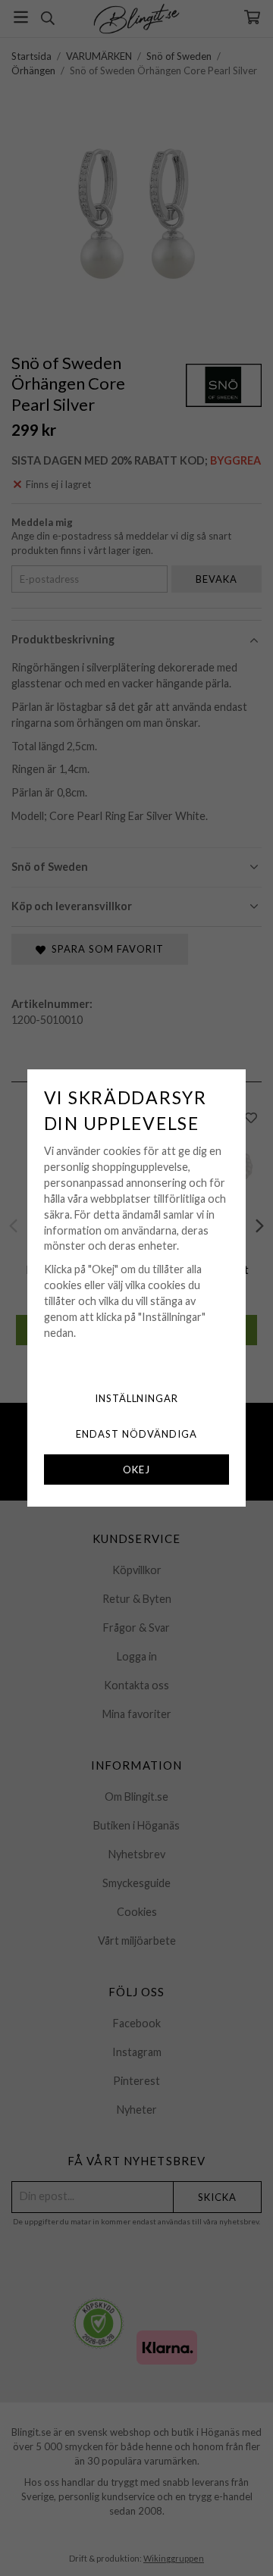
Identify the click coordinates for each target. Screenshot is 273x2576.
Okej (136, 1470)
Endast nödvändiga (136, 1434)
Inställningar (137, 1398)
